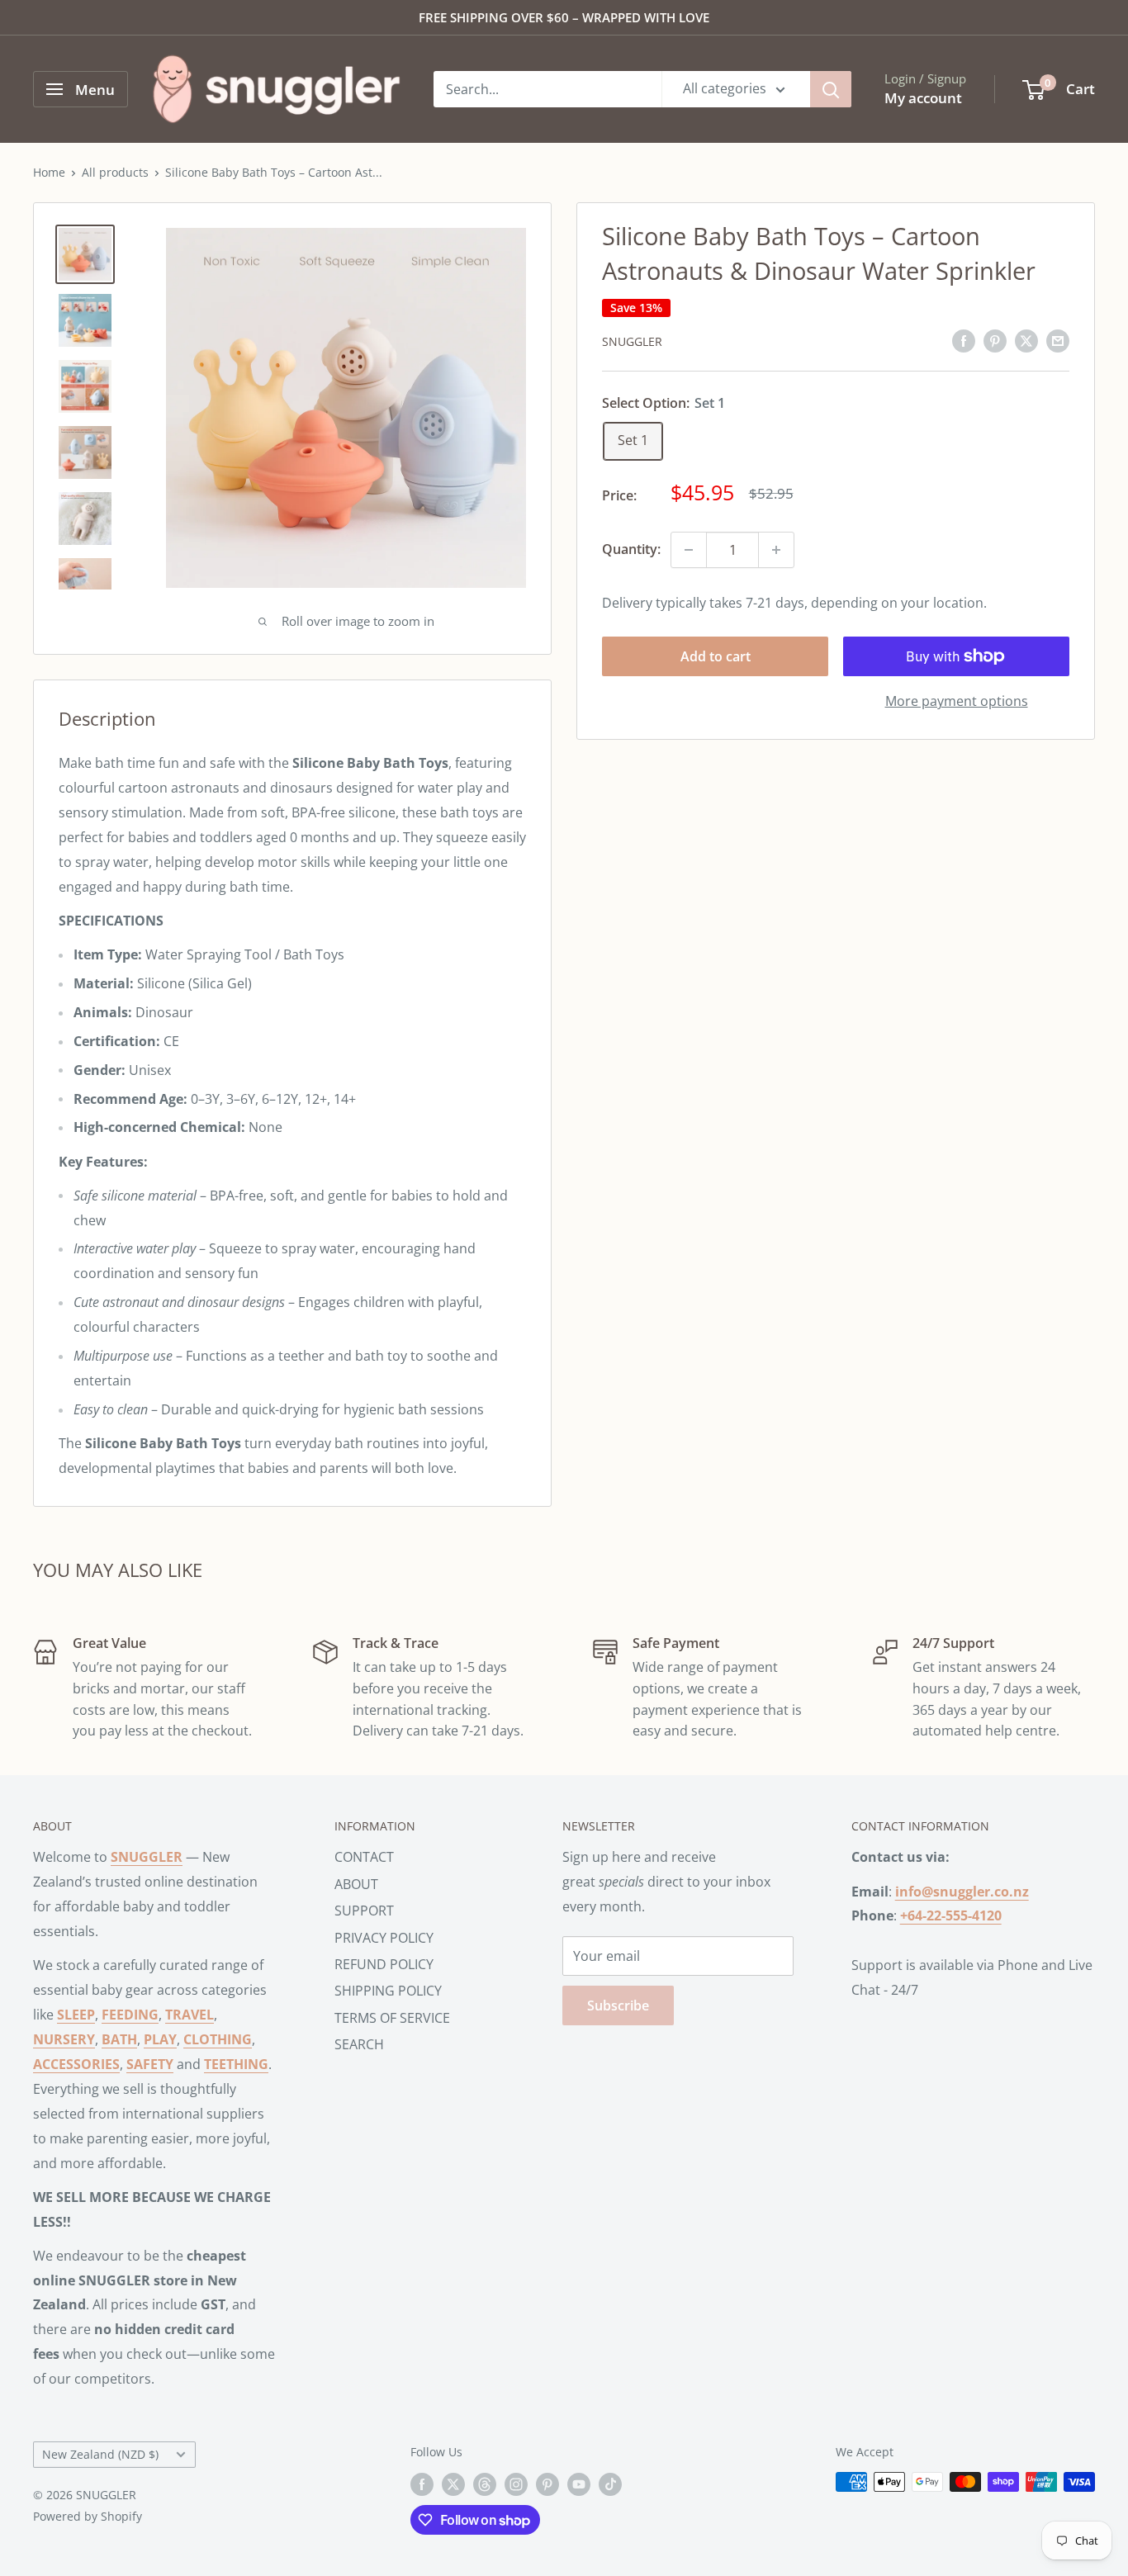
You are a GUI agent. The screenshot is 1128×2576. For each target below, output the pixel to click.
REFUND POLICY (384, 1964)
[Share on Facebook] (964, 340)
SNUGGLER (632, 341)
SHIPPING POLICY (388, 1991)
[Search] (831, 89)
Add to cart (716, 656)
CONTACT (364, 1857)
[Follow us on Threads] (485, 2484)
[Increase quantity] (776, 550)
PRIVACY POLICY (384, 1938)
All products (115, 172)
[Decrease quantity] (689, 550)
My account (923, 98)
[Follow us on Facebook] (422, 2484)
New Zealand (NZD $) (100, 2454)
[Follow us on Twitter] (453, 2484)
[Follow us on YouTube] (579, 2484)
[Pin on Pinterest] (995, 340)
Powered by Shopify (88, 2516)
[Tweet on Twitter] (1026, 340)
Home (49, 172)
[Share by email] (1058, 340)
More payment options (957, 701)
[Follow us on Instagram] (516, 2484)
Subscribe (618, 2005)
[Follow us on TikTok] (610, 2484)
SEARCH (359, 2044)
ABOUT (356, 1884)
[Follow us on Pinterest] (547, 2484)
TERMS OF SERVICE (392, 2018)
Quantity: (631, 549)
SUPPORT (364, 1911)
